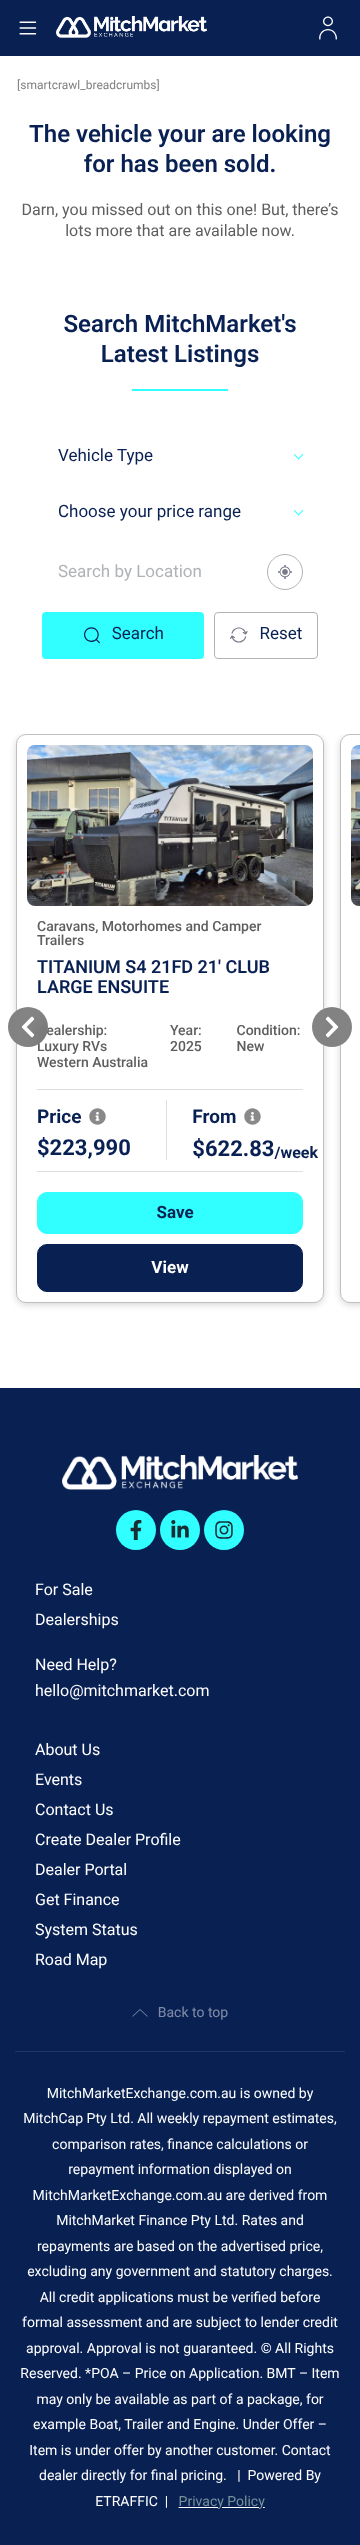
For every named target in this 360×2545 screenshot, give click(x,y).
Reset (280, 634)
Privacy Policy (222, 2502)
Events (58, 1779)
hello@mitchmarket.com (122, 1690)
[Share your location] (285, 572)
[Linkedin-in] (180, 1530)
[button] (170, 1213)
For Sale (64, 1589)
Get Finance (77, 1899)
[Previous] (28, 1027)
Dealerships (77, 1619)
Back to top (193, 2013)
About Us (67, 1749)
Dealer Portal (81, 1869)
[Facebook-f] (136, 1530)
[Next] (332, 1027)
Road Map (71, 1959)
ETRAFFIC (130, 2502)
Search (138, 634)
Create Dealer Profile (108, 1839)
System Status (86, 1929)
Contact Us (74, 1809)
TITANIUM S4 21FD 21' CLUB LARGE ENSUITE (153, 977)
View (169, 1268)
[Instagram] (224, 1530)
